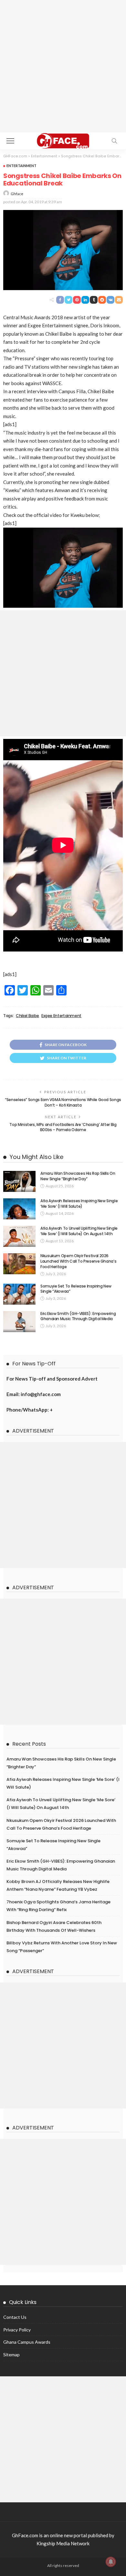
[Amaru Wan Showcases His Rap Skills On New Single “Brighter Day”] (19, 1181)
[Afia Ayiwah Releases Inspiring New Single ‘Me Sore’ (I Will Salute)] (19, 1209)
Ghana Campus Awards (27, 2342)
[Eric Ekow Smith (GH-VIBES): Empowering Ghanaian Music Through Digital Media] (19, 1322)
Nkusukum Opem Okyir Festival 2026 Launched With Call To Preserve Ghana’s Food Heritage (78, 1261)
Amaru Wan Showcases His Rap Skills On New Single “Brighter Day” (78, 1176)
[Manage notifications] (111, 2562)
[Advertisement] (63, 66)
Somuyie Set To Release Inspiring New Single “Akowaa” (76, 1289)
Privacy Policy (17, 2330)
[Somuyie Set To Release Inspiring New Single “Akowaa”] (19, 1294)
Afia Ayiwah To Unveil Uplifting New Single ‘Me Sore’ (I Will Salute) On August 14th (79, 1231)
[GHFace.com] (63, 140)
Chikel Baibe (27, 1016)
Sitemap (11, 2355)
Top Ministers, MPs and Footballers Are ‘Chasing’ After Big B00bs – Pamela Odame (63, 1127)
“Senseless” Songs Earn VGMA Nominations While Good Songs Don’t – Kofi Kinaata (63, 1102)
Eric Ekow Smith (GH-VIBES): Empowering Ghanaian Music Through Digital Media (78, 1316)
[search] (114, 141)
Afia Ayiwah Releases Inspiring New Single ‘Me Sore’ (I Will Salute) (79, 1204)
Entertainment (21, 166)
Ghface (17, 194)
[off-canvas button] (10, 141)
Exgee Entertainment (61, 1016)
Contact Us (15, 2317)
